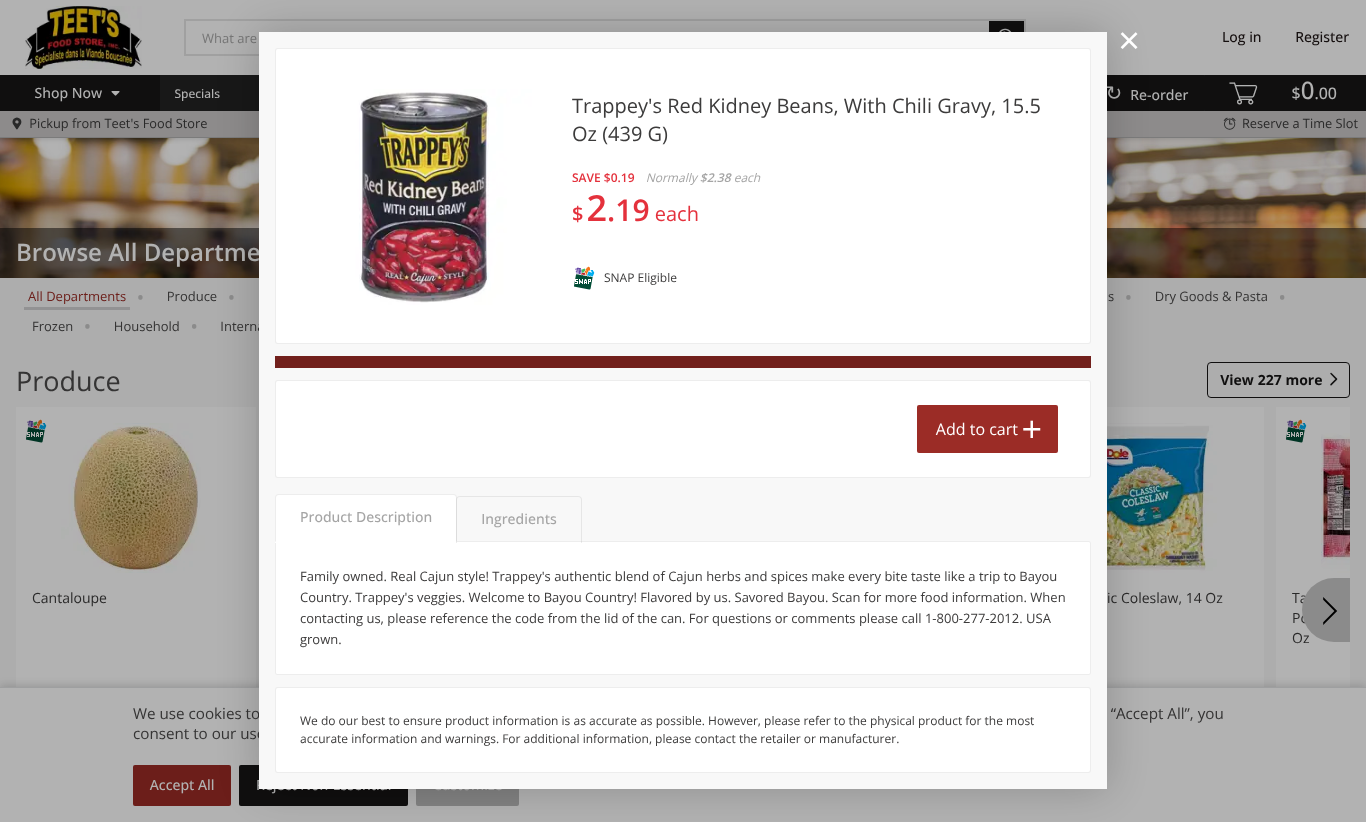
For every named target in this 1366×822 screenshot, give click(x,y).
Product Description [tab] (366, 517)
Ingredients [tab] (518, 519)
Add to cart (977, 429)
